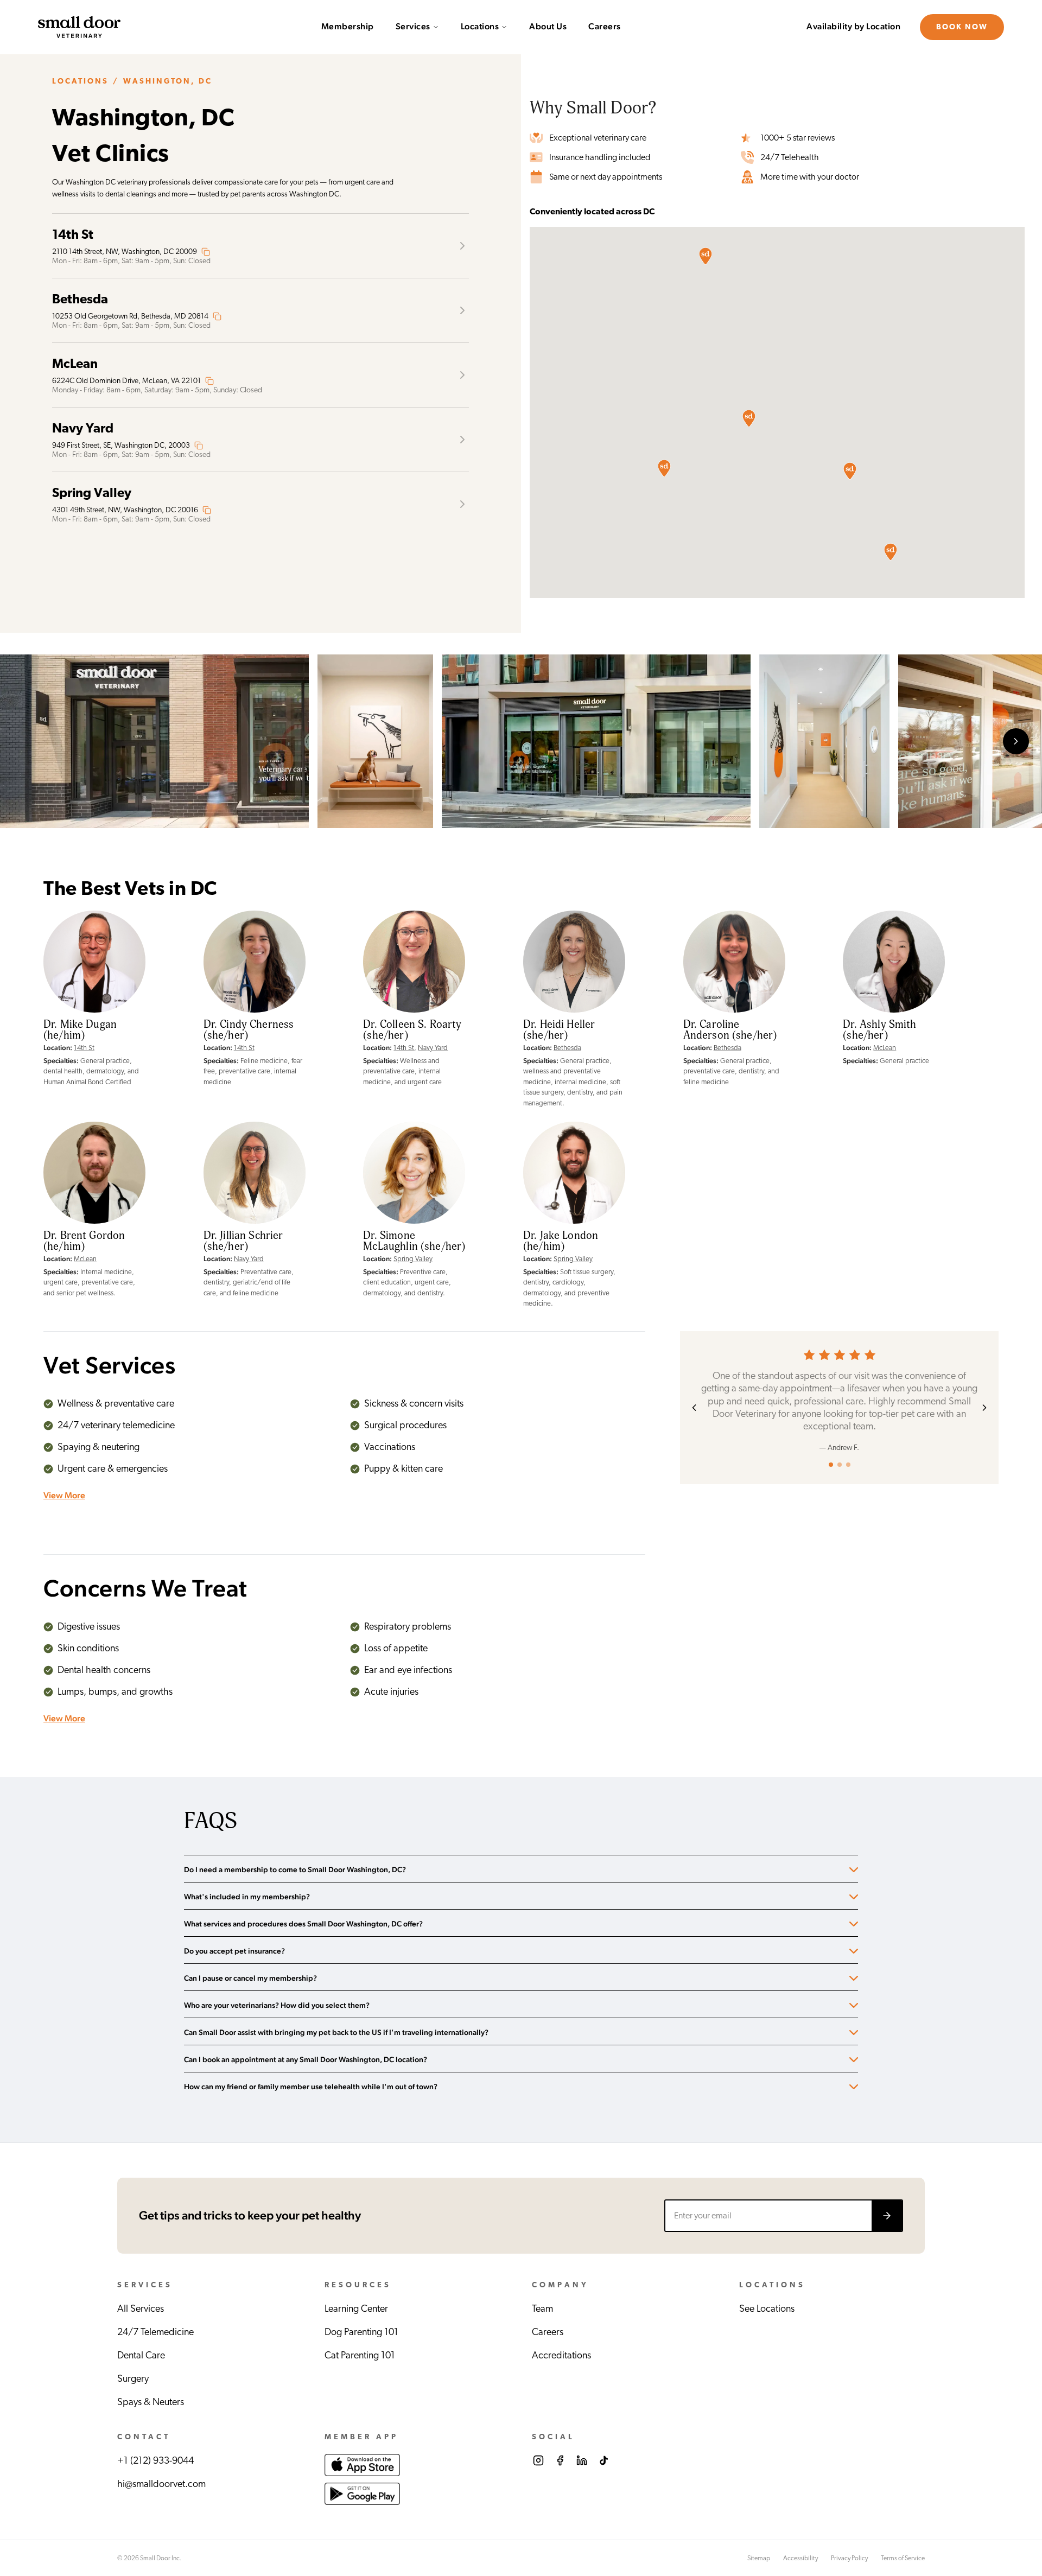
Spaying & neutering (99, 1447)
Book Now (962, 27)
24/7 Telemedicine (155, 2332)
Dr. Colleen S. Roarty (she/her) (412, 1030)
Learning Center (356, 2309)
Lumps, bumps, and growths (115, 1692)
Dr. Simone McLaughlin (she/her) (414, 1241)
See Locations (767, 2309)
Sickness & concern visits (414, 1404)
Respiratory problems (408, 1627)
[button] (850, 471)
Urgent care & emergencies (113, 1469)
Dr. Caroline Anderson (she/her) (730, 1030)
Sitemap (759, 2558)
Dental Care (141, 2356)
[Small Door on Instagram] (538, 2460)
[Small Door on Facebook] (560, 2460)
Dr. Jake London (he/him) (561, 1241)
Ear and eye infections (408, 1670)
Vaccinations (390, 1447)
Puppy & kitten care (404, 1469)
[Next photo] (1016, 741)
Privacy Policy (849, 2558)
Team (542, 2309)
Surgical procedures (405, 1426)
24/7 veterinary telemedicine (116, 1426)
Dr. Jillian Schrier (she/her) (243, 1241)
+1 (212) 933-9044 (155, 2461)
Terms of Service (903, 2558)
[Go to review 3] (848, 1465)
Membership (348, 27)
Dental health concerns (104, 1670)
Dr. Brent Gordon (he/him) (84, 1241)
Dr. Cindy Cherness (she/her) (249, 1030)
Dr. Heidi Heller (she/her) (559, 1030)
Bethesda (567, 1048)
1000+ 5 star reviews (798, 138)
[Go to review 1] (831, 1465)
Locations (480, 27)
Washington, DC (168, 81)
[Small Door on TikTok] (603, 2460)
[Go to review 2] (840, 1465)
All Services (141, 2309)
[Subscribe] (887, 2216)
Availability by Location (853, 27)
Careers (605, 27)
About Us (548, 27)
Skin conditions (88, 1649)
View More (64, 1496)
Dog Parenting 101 (361, 2332)
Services (413, 27)
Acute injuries (391, 1692)
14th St (84, 1048)
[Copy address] (206, 252)
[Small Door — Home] (79, 27)
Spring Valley (413, 1259)
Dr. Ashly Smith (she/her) (879, 1030)
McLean (885, 1048)
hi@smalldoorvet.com (161, 2484)
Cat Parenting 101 (360, 2356)
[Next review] (984, 1408)
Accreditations (561, 2356)
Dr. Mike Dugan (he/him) (80, 1030)
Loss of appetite (396, 1649)
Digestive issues (89, 1627)
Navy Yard (433, 1048)
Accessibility (800, 2558)
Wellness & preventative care (116, 1404)
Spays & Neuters (151, 2402)
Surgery (133, 2379)
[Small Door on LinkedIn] (582, 2460)
